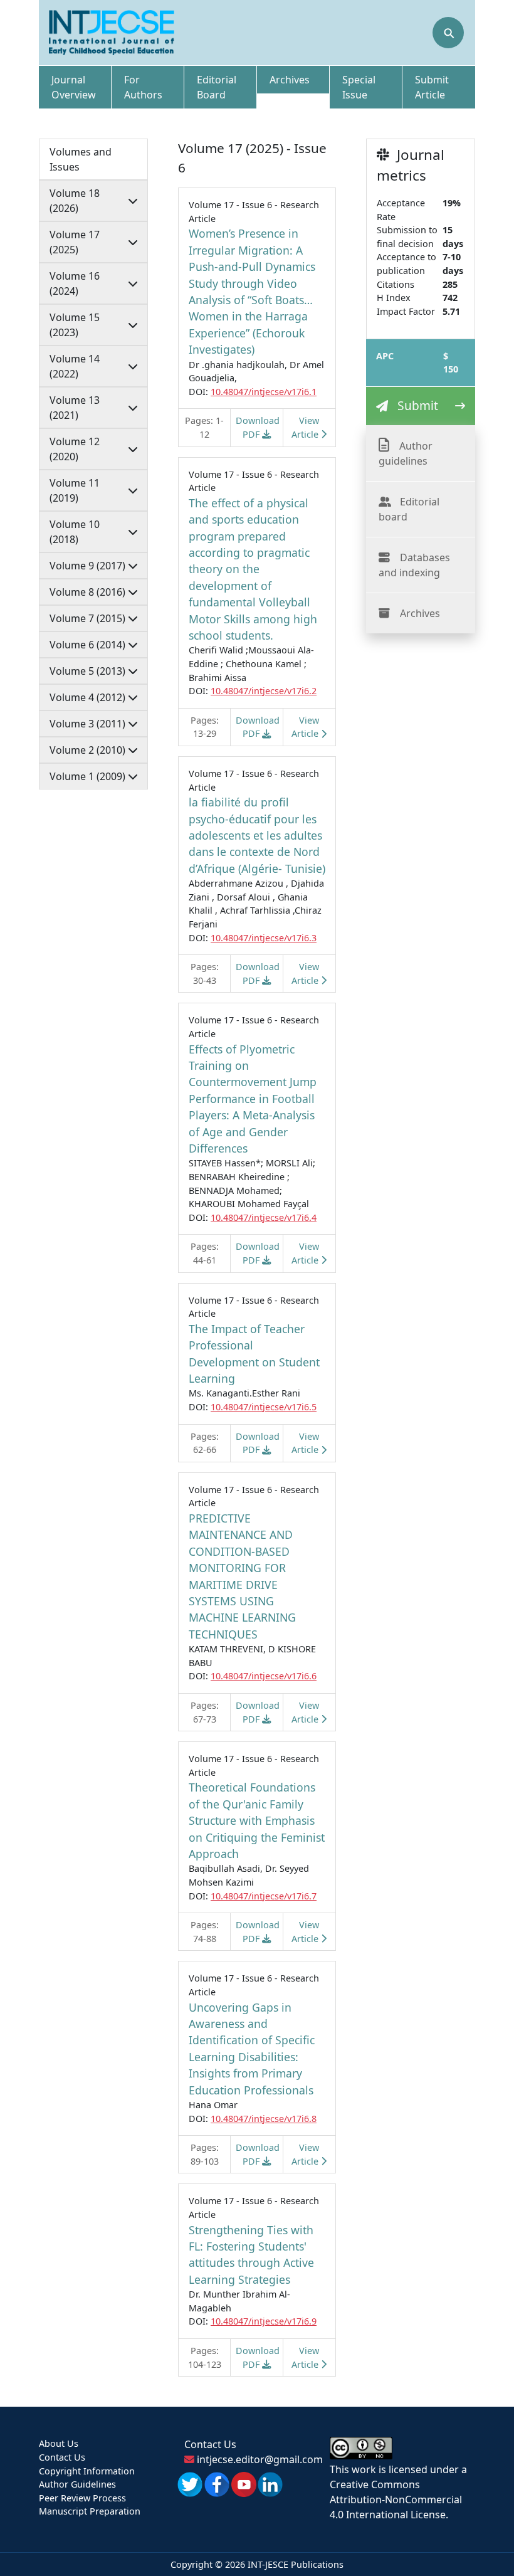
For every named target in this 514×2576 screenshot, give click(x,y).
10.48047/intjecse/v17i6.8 (264, 2119)
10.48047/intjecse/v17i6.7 (264, 1896)
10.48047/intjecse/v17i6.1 (264, 392)
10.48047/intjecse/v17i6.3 (264, 938)
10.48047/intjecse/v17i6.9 (264, 2321)
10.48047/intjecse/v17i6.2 (264, 691)
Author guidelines (406, 453)
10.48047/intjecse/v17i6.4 (264, 1217)
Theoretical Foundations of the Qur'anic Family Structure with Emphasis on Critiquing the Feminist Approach (257, 1820)
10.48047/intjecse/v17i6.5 (264, 1407)
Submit (418, 405)
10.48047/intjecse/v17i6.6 (264, 1676)
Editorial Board (217, 87)
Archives (290, 80)
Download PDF (258, 427)
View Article (306, 427)
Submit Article (432, 87)
